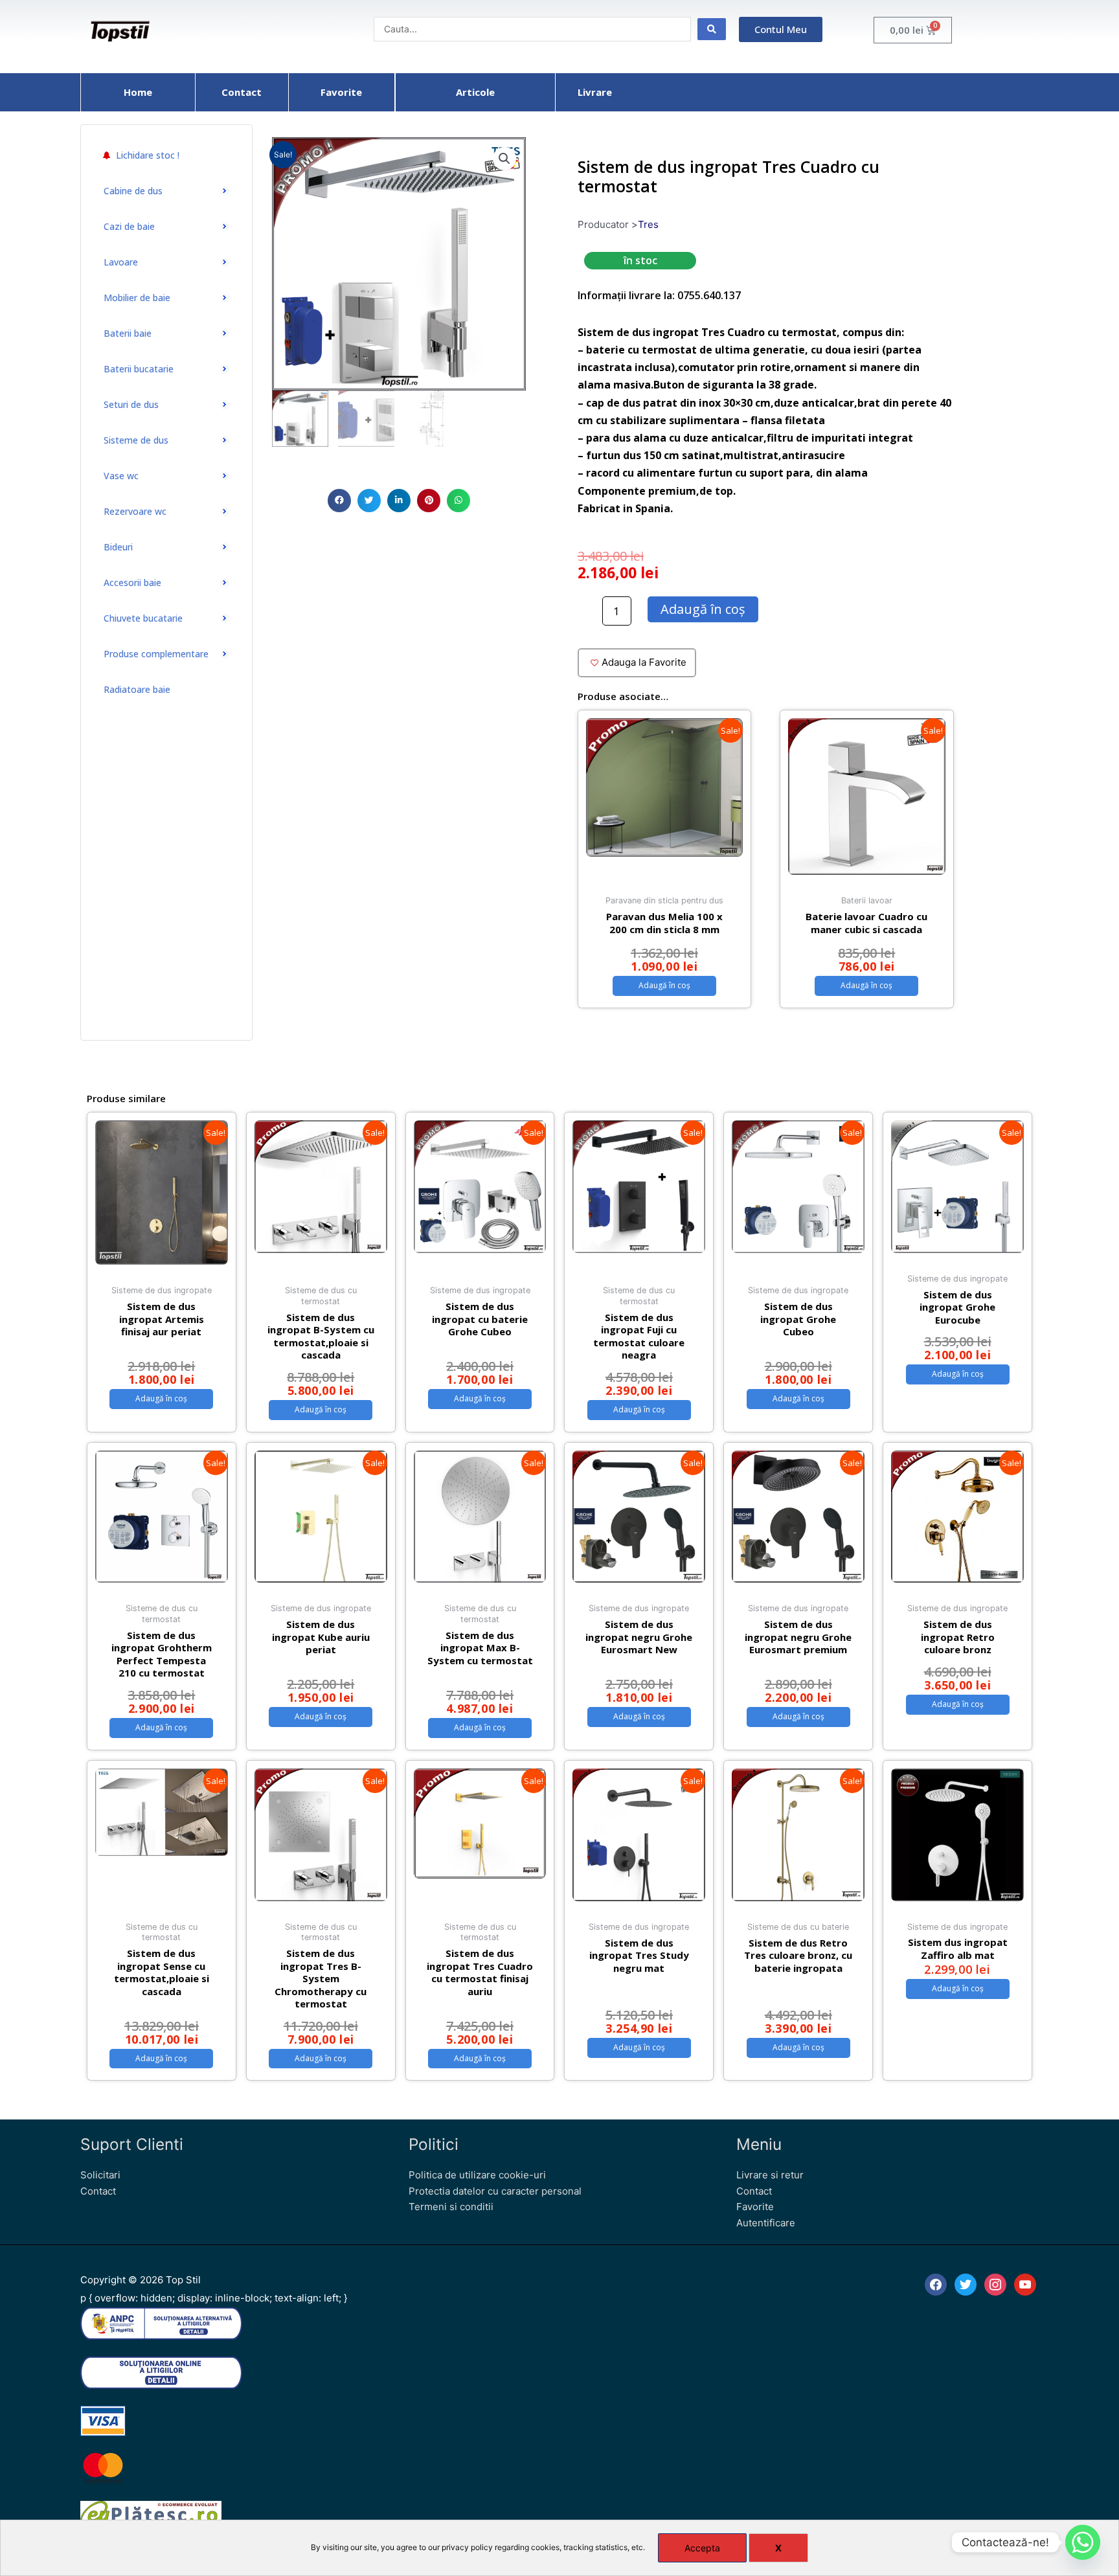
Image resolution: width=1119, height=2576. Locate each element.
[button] (339, 501)
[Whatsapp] (1083, 2542)
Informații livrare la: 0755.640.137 (659, 295)
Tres (648, 224)
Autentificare (766, 2223)
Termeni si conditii (451, 2207)
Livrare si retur (770, 2175)
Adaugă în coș (703, 609)
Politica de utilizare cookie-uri (477, 2175)
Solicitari (100, 2175)
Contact (98, 2191)
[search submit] (712, 29)
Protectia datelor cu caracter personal (495, 2191)
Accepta (702, 2548)
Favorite (755, 2207)
